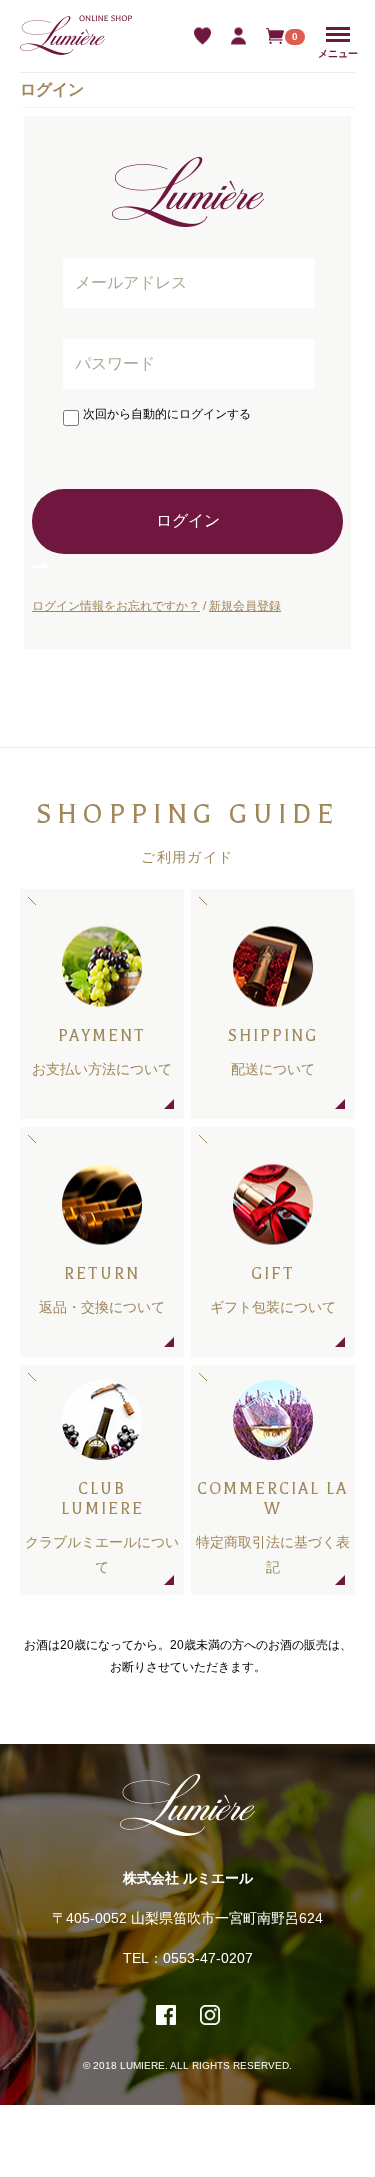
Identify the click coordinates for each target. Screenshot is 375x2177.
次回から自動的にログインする (167, 414)
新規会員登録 (245, 606)
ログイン (188, 520)
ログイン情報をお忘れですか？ (116, 606)
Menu (338, 34)
